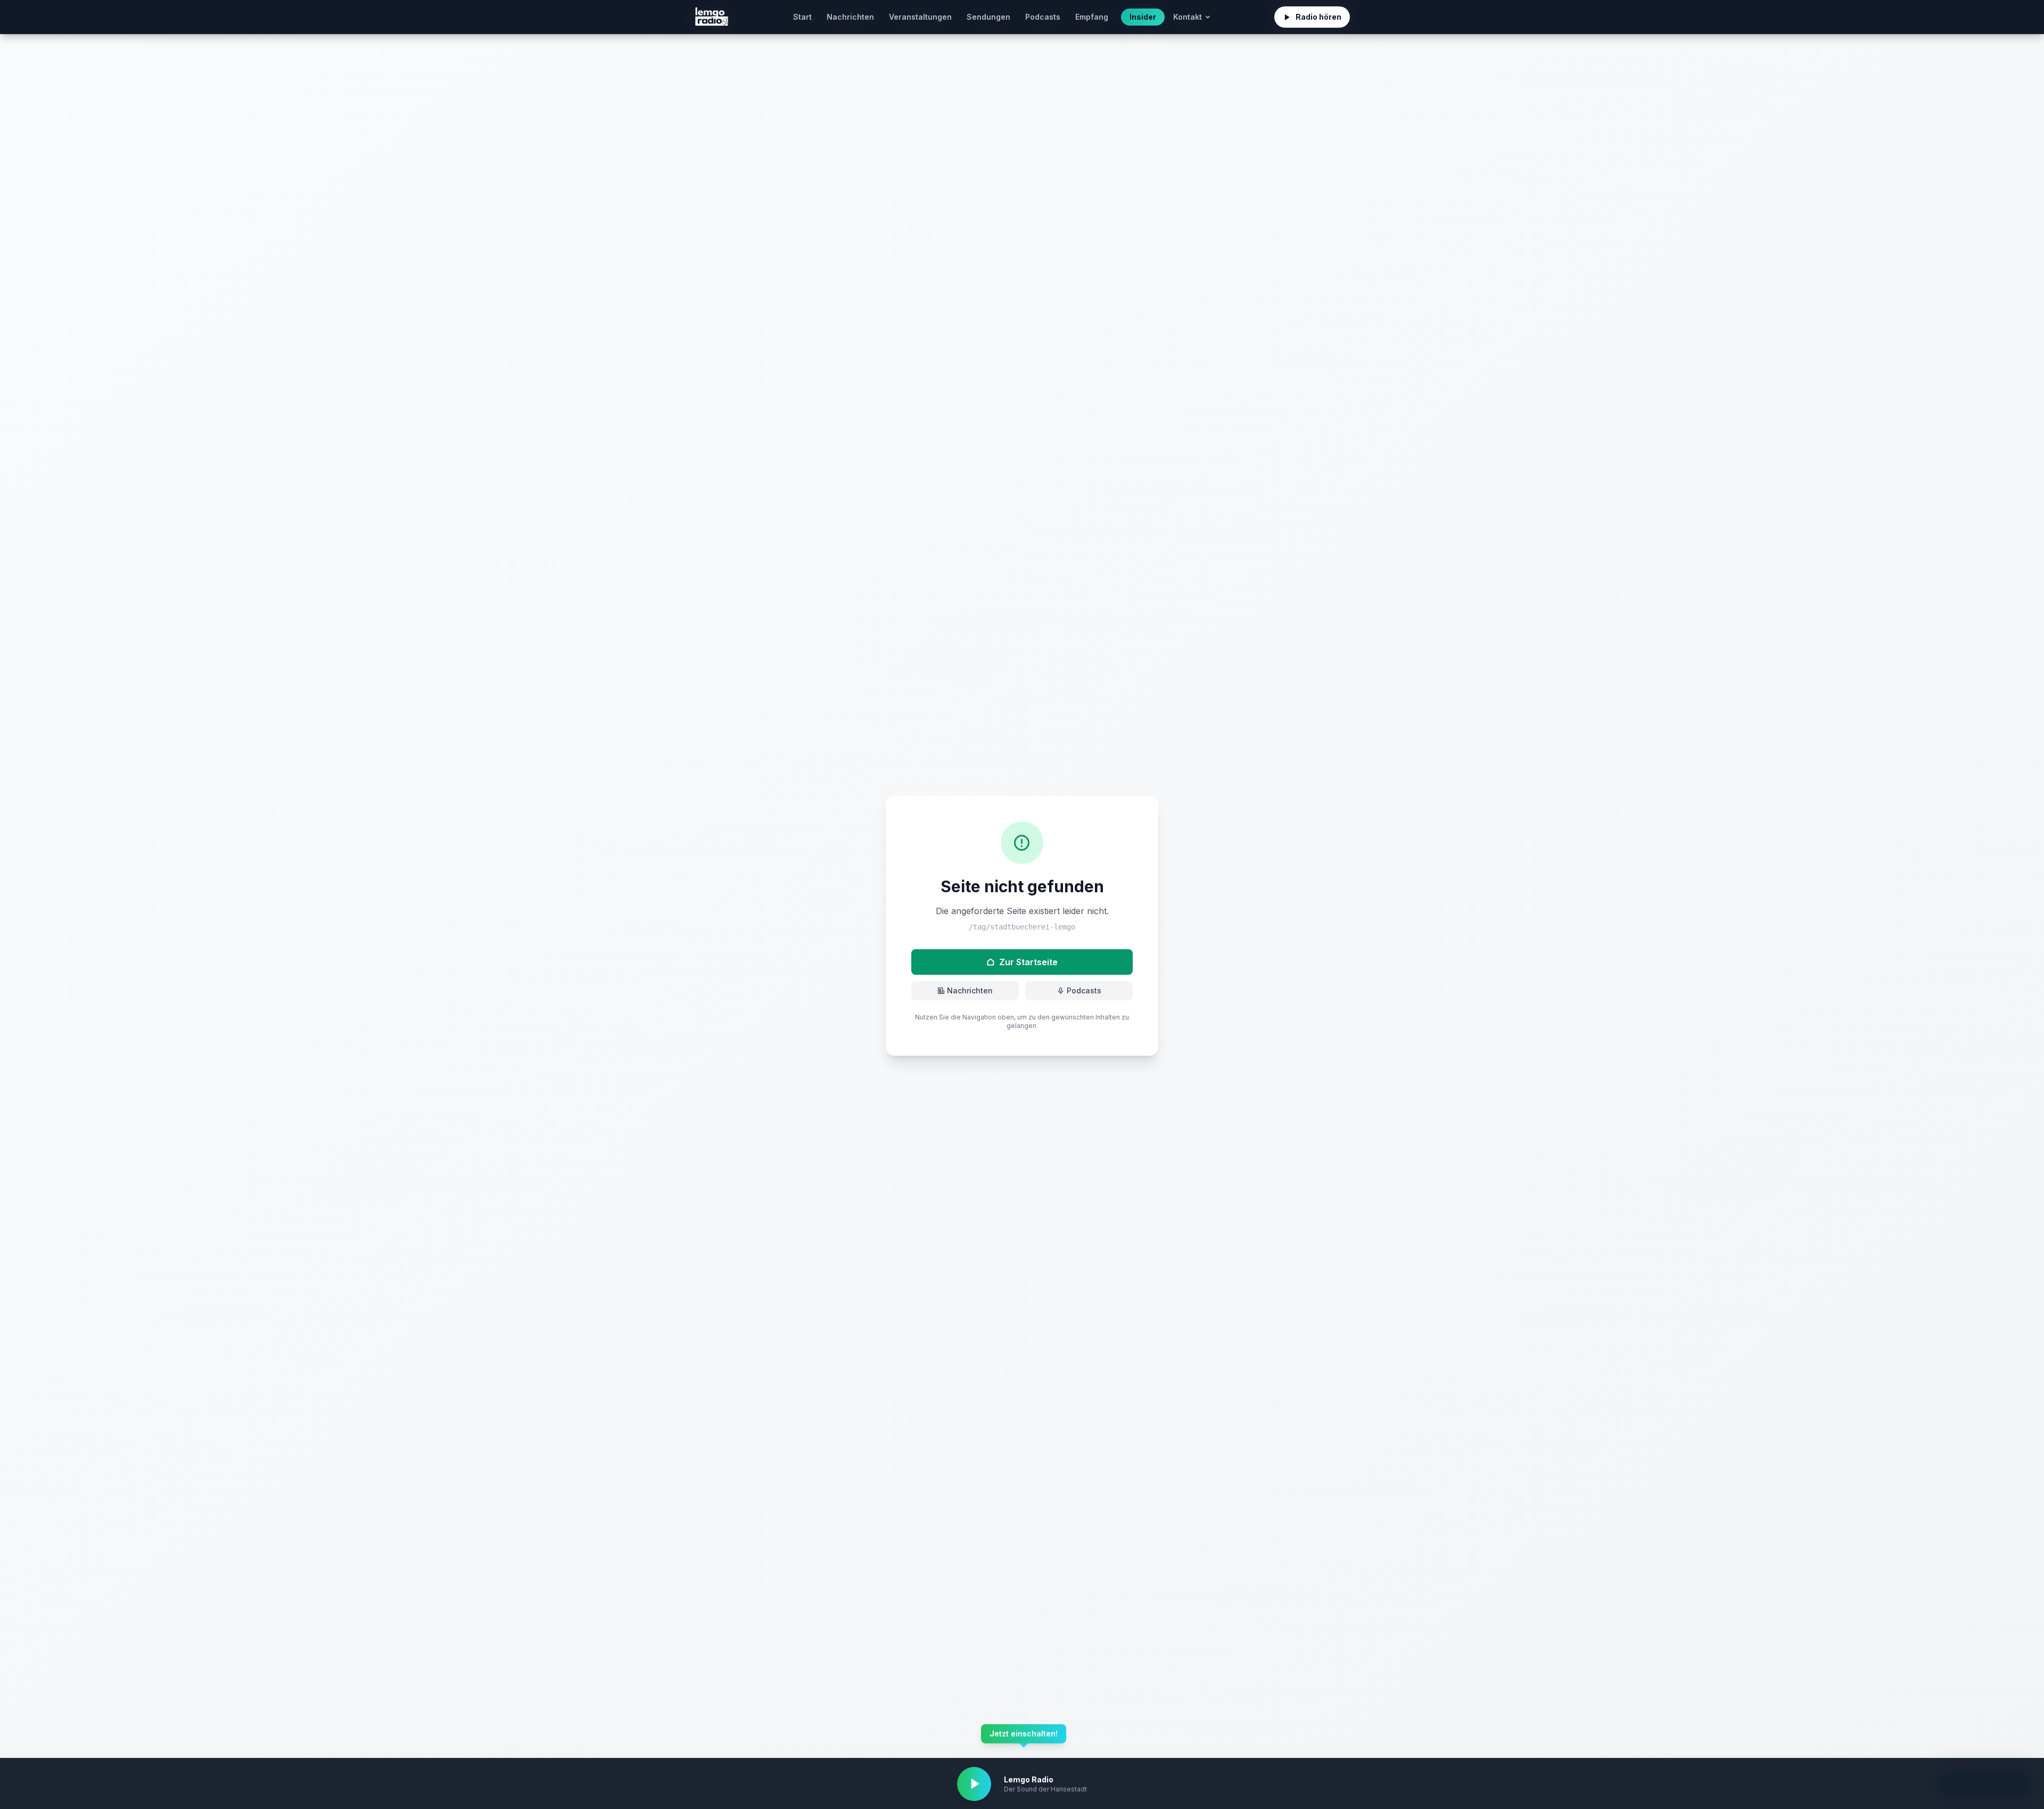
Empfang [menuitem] (1092, 17)
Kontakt (1188, 17)
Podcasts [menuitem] (1043, 17)
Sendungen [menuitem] (988, 17)
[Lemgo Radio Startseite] (712, 17)
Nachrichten (970, 990)
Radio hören (1318, 17)
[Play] (974, 1784)
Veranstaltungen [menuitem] (920, 17)
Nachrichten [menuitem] (850, 17)
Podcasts (1084, 990)
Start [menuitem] (802, 17)
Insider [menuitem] (1143, 17)
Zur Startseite (1028, 962)
